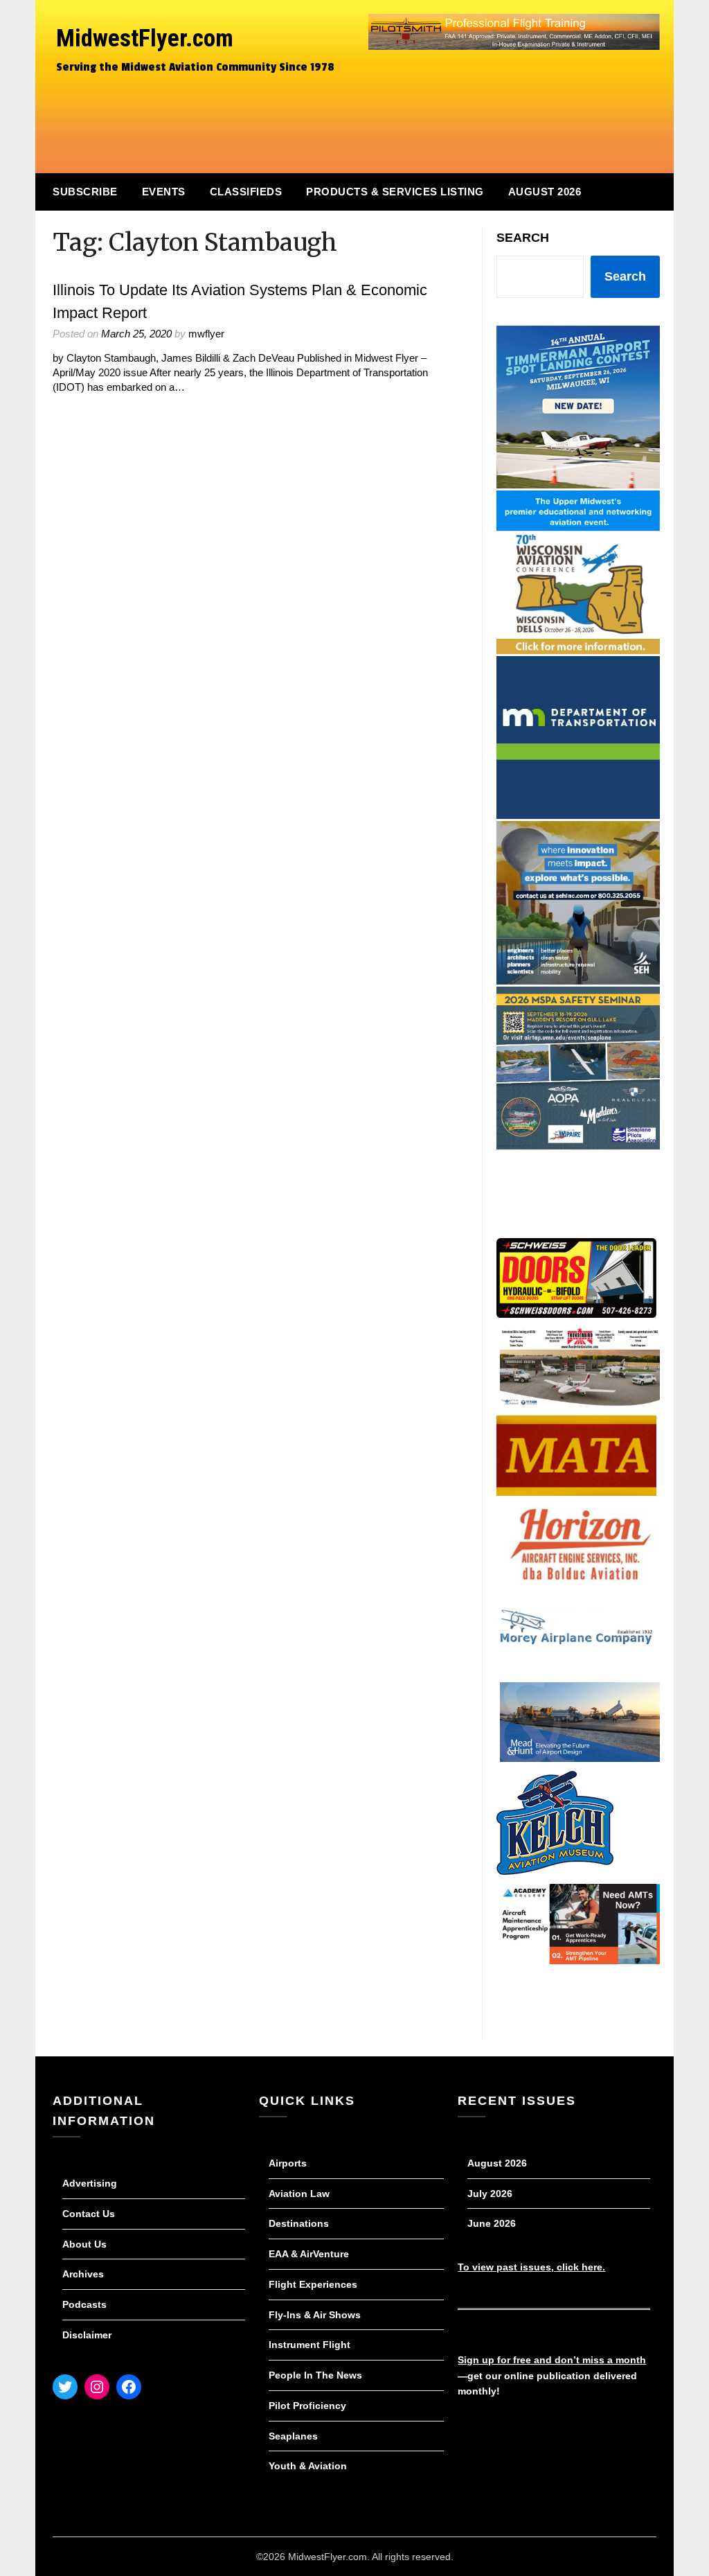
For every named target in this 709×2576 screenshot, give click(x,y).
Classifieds (246, 192)
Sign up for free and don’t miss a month (552, 2360)
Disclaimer (87, 2335)
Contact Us (89, 2214)
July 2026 (490, 2194)
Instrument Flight (309, 2345)
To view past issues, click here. (531, 2267)
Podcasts (84, 2304)
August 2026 (545, 192)
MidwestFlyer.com (145, 38)
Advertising (90, 2183)
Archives (83, 2274)
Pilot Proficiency (307, 2406)
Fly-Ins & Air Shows (315, 2315)
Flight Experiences (313, 2284)
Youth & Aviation (308, 2466)
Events (164, 192)
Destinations (299, 2223)
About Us (84, 2244)
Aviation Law (299, 2194)
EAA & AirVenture (309, 2254)
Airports (288, 2163)
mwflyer (206, 334)
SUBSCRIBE (85, 192)
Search (523, 238)
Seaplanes (293, 2436)
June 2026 (492, 2223)
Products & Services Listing (395, 192)
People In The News (315, 2375)
